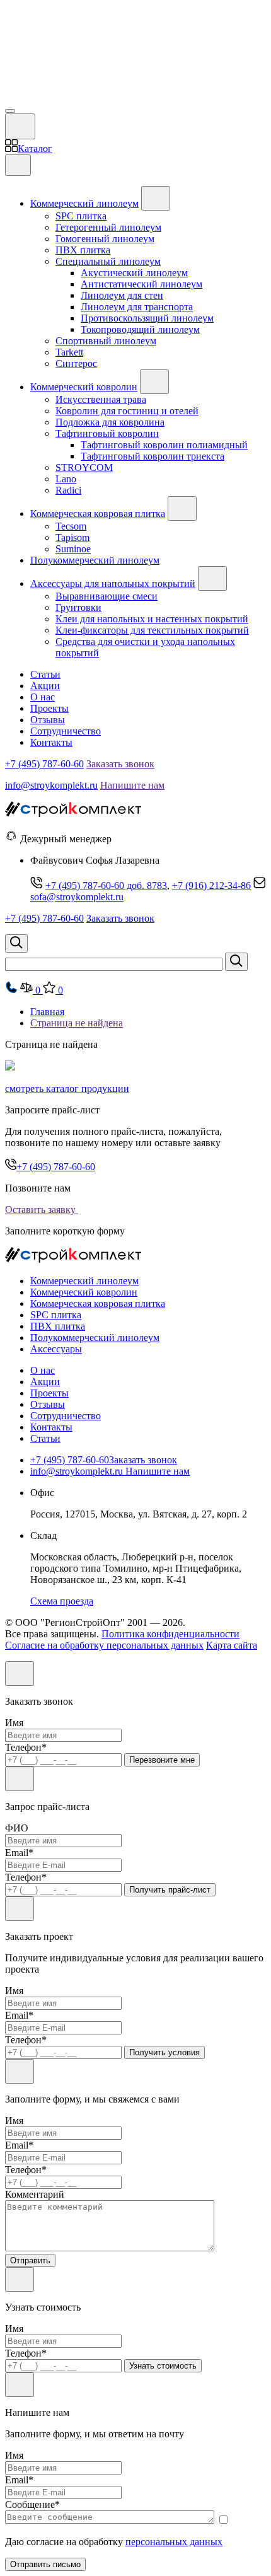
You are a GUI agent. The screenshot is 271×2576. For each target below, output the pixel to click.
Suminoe (73, 549)
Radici (68, 490)
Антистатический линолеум (141, 284)
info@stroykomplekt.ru (51, 785)
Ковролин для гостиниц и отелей (127, 411)
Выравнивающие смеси (107, 596)
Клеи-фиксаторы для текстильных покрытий (152, 630)
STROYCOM (84, 467)
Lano (66, 479)
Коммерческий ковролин (84, 387)
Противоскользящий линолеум (147, 318)
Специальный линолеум (108, 261)
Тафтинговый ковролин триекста (153, 456)
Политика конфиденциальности (170, 1634)
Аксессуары (56, 1349)
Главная (47, 1012)
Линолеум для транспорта (137, 307)
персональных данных (174, 2542)
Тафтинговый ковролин (107, 433)
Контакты (51, 742)
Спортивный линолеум (106, 341)
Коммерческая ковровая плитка (98, 513)
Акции (45, 686)
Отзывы (48, 720)
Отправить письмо (45, 2564)
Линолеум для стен (122, 295)
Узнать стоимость (163, 2366)
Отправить (30, 2260)
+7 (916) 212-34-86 (211, 885)
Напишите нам (132, 785)
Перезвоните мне (162, 1760)
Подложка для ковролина (110, 422)
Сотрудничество (66, 731)
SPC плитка (81, 216)
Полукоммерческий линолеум (95, 560)
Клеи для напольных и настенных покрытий (152, 619)
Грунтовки (78, 607)
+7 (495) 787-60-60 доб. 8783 (106, 885)
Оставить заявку (42, 1210)
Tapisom (72, 537)
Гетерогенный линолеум (108, 227)
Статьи (45, 674)
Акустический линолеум (134, 273)
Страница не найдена (77, 1023)
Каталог (35, 148)
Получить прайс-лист (170, 1890)
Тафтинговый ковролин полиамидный (164, 445)
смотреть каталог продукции (67, 1088)
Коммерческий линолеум (84, 203)
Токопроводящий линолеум (140, 329)
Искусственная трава (101, 399)
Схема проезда (62, 1601)
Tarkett (69, 352)
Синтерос (76, 363)
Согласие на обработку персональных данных (104, 1645)
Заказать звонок (120, 764)
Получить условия (164, 2052)
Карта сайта (232, 1645)
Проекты (49, 708)
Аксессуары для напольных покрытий (113, 583)
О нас (43, 697)
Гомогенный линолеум (105, 239)
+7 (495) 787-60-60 (44, 764)
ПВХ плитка (83, 250)
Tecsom (71, 526)
